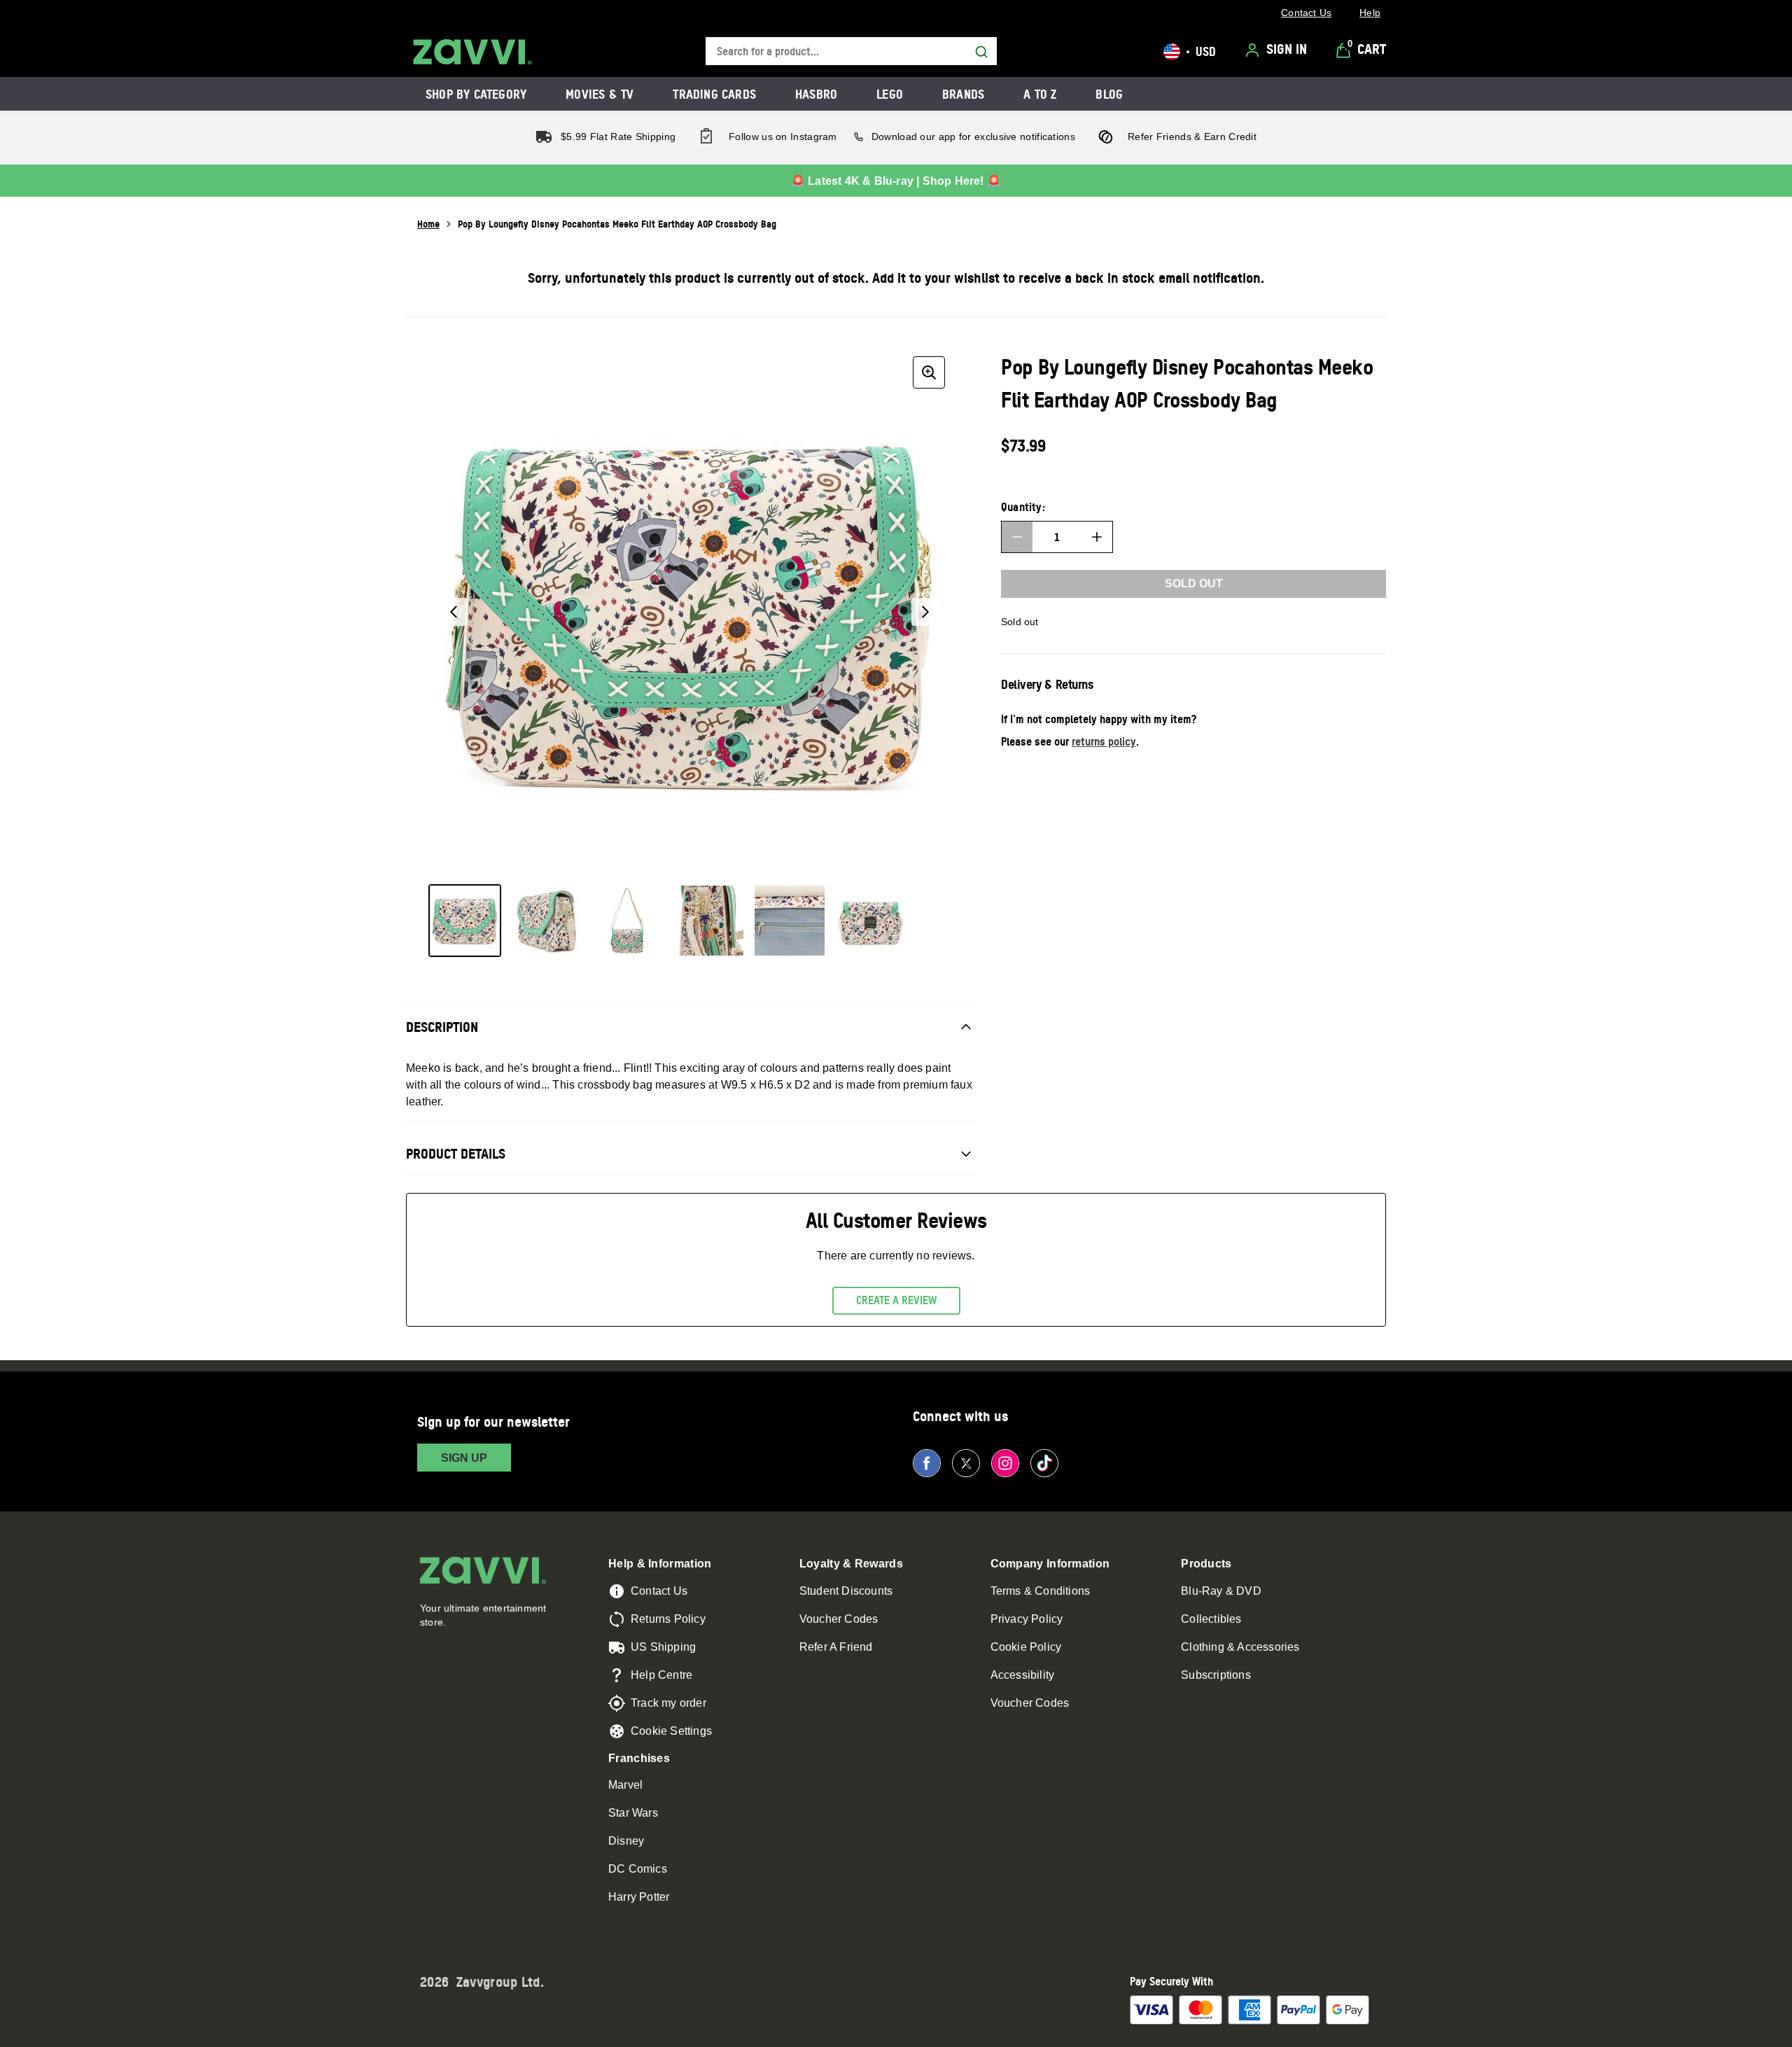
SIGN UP (464, 1458)
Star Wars (633, 1813)
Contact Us (659, 1591)
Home (428, 224)
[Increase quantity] (1097, 537)
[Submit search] (981, 52)
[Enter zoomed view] (929, 372)
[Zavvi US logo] (472, 52)
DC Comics (638, 1869)
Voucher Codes (839, 1619)
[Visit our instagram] (1005, 1463)
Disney (626, 1841)
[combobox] (851, 51)
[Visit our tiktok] (1044, 1463)
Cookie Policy (1026, 1647)
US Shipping (663, 1647)
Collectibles (1211, 1619)
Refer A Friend (836, 1647)
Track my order (668, 1703)
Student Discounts (846, 1591)
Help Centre (661, 1675)
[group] (689, 612)
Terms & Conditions (1041, 1591)
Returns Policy (668, 1619)
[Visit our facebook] (927, 1463)
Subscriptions (1216, 1675)
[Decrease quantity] (1017, 537)
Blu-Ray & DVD (1221, 1591)
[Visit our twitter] (966, 1463)
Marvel (625, 1785)
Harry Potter (639, 1897)
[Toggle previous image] (454, 612)
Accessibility (1023, 1675)
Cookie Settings (671, 1731)
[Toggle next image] (925, 612)
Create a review (896, 1300)
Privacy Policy (1027, 1619)
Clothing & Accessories (1240, 1647)
